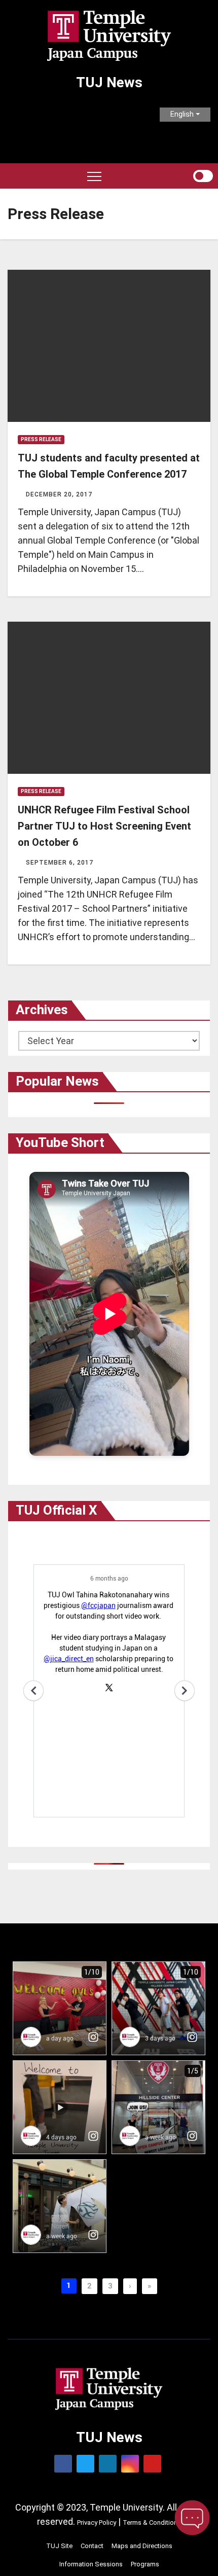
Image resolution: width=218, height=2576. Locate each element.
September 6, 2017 (60, 863)
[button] (185, 176)
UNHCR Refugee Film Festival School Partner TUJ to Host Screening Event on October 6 (104, 826)
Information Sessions (91, 2564)
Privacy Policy (97, 2523)
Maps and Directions (142, 2546)
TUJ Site (59, 2546)
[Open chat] (192, 2518)
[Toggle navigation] (94, 176)
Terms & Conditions (152, 2523)
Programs (145, 2564)
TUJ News (109, 82)
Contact (92, 2546)
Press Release (41, 439)
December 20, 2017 (59, 494)
